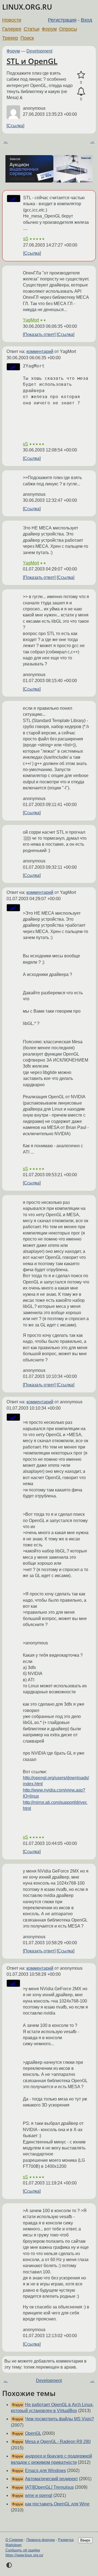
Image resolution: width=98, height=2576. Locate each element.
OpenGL (33, 2433)
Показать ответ (39, 334)
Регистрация (62, 20)
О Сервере (14, 2540)
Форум (49, 29)
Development (39, 51)
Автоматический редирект (51, 2479)
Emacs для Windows (45, 2471)
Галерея (12, 29)
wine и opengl (39, 2495)
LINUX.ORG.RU (27, 7)
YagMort (31, 320)
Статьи (32, 29)
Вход (87, 20)
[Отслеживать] (81, 92)
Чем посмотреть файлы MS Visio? (59, 2419)
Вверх (85, 2540)
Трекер (10, 38)
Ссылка (15, 126)
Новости (12, 20)
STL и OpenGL (32, 61)
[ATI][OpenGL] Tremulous (49, 2487)
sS (26, 239)
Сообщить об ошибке (23, 2550)
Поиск (27, 38)
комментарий (40, 351)
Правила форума (41, 2540)
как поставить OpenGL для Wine (57, 2504)
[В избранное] (81, 75)
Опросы (68, 29)
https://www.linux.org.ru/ (24, 2555)
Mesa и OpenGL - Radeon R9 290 (58, 2442)
